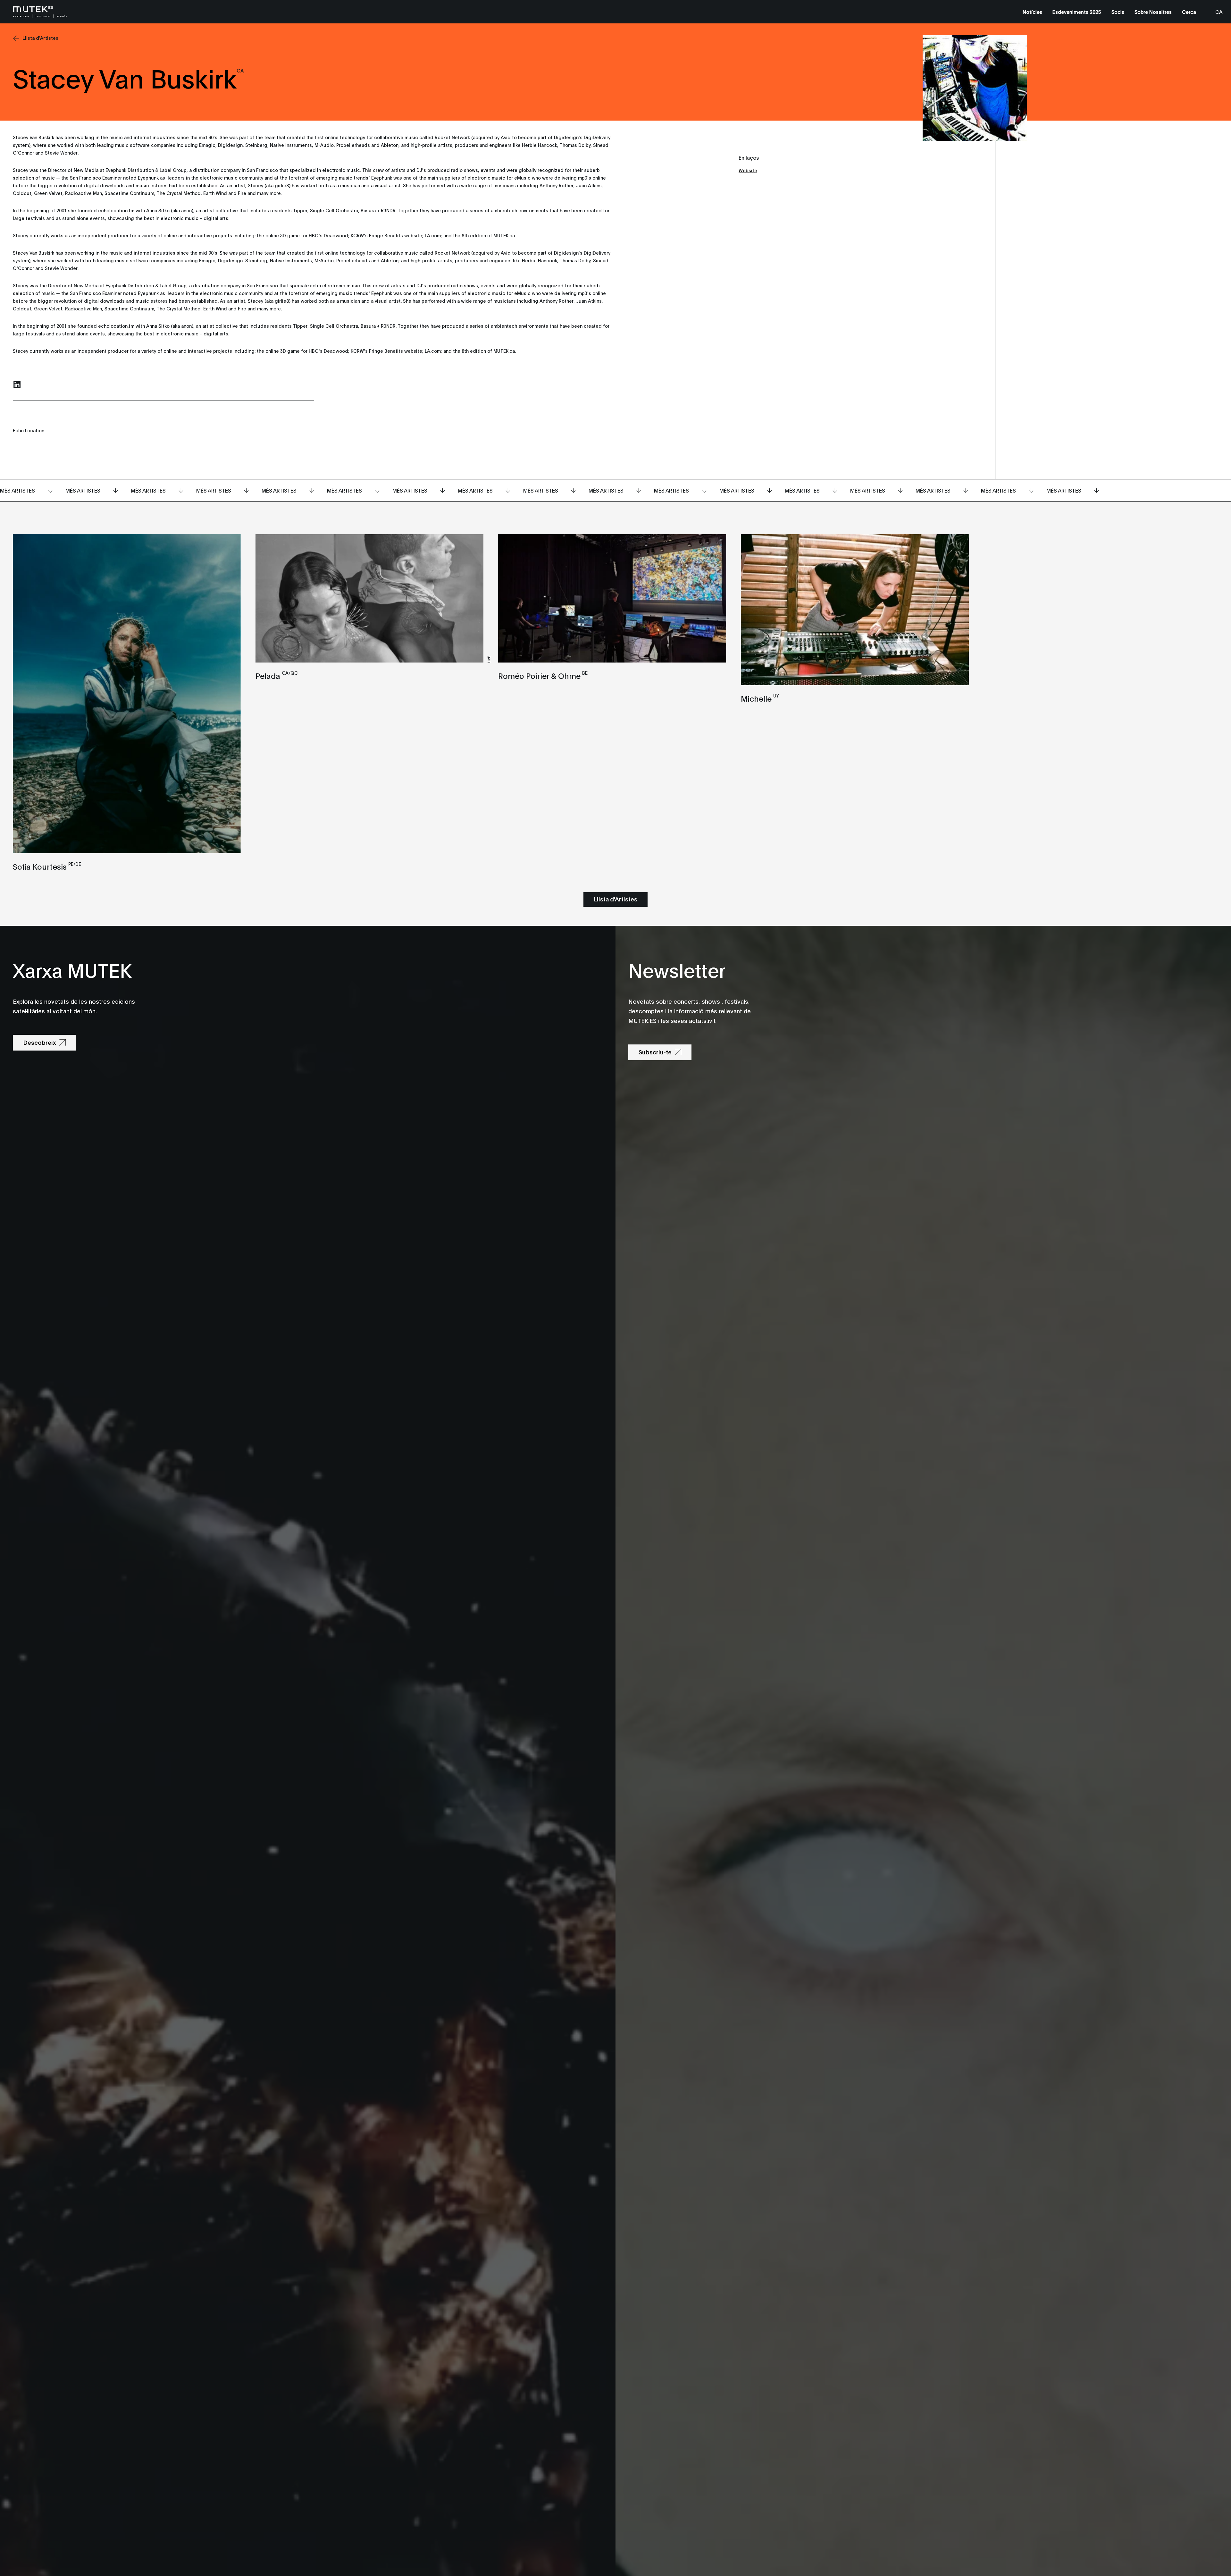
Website (748, 170)
